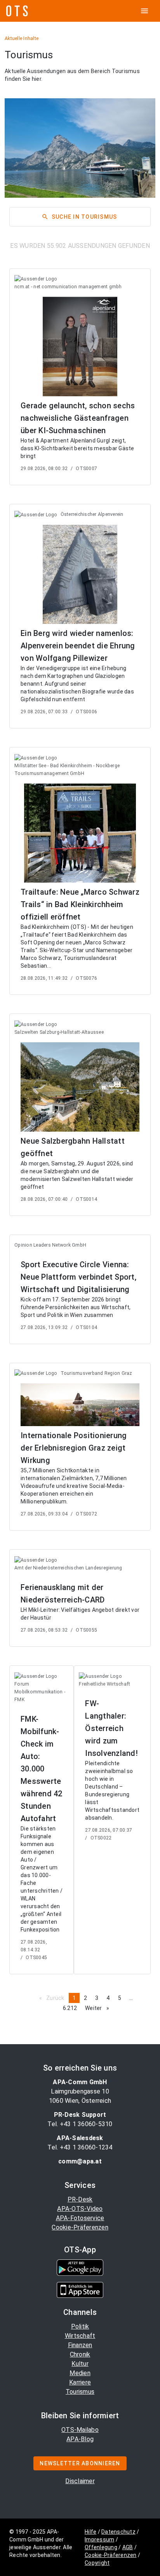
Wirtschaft (80, 2336)
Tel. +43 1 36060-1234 (80, 2147)
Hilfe (90, 2532)
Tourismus (80, 2392)
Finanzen (80, 2345)
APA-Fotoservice (80, 2218)
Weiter (99, 2008)
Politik (80, 2326)
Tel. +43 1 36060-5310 (80, 2124)
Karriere (80, 2382)
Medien (80, 2373)
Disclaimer (80, 2481)
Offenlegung (101, 2547)
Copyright (97, 2563)
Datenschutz (118, 2532)
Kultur (80, 2364)
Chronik (80, 2354)
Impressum (99, 2539)
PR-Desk (80, 2199)
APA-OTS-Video (80, 2209)
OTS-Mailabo (80, 2430)
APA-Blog (80, 2439)
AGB (128, 2547)
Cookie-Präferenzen (80, 2227)
